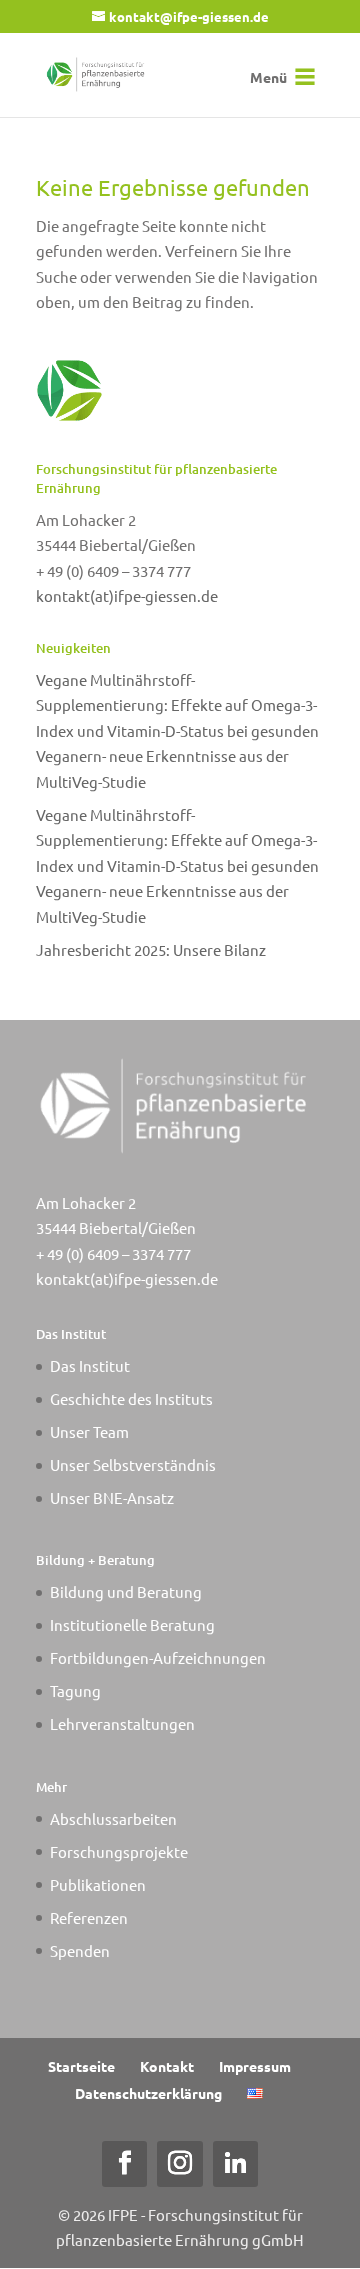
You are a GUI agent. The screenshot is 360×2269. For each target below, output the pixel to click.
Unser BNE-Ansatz (112, 1497)
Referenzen (89, 1917)
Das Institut (90, 1365)
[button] (268, 77)
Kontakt (167, 2066)
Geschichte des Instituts (131, 1398)
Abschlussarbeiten (113, 1818)
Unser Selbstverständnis (133, 1464)
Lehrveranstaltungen (122, 1723)
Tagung (75, 1690)
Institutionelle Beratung (132, 1624)
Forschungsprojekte (119, 1851)
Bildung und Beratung (126, 1591)
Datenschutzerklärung (148, 2093)
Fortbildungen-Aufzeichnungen (158, 1657)
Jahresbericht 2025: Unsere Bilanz (151, 949)
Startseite (81, 2066)
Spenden (80, 1950)
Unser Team (89, 1431)
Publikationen (98, 1884)
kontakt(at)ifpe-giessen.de (127, 595)
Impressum (255, 2066)
